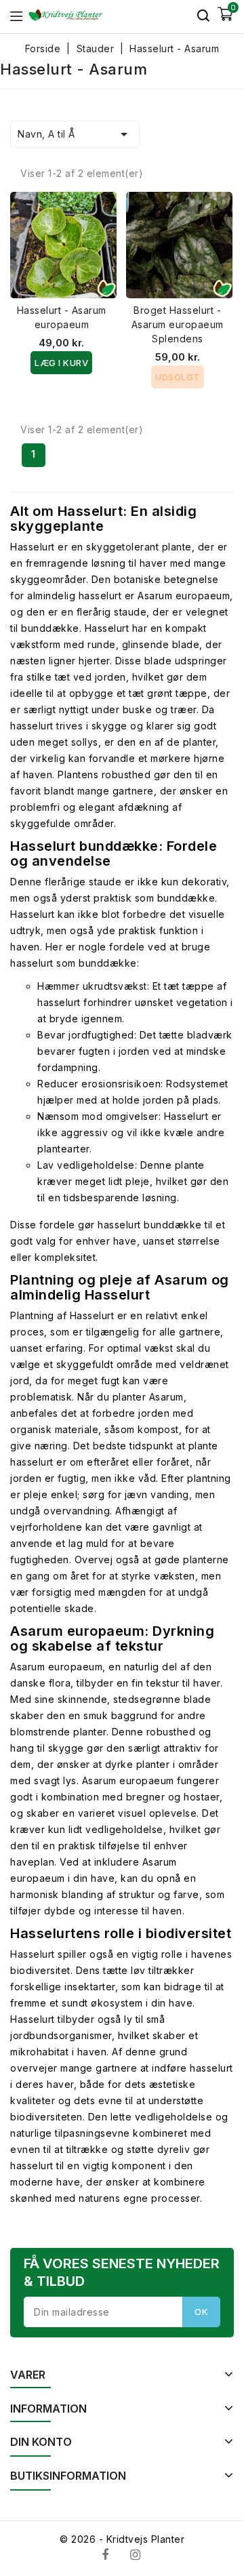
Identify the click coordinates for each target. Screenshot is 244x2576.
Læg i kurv (61, 363)
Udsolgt (178, 377)
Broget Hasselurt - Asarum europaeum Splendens (178, 324)
